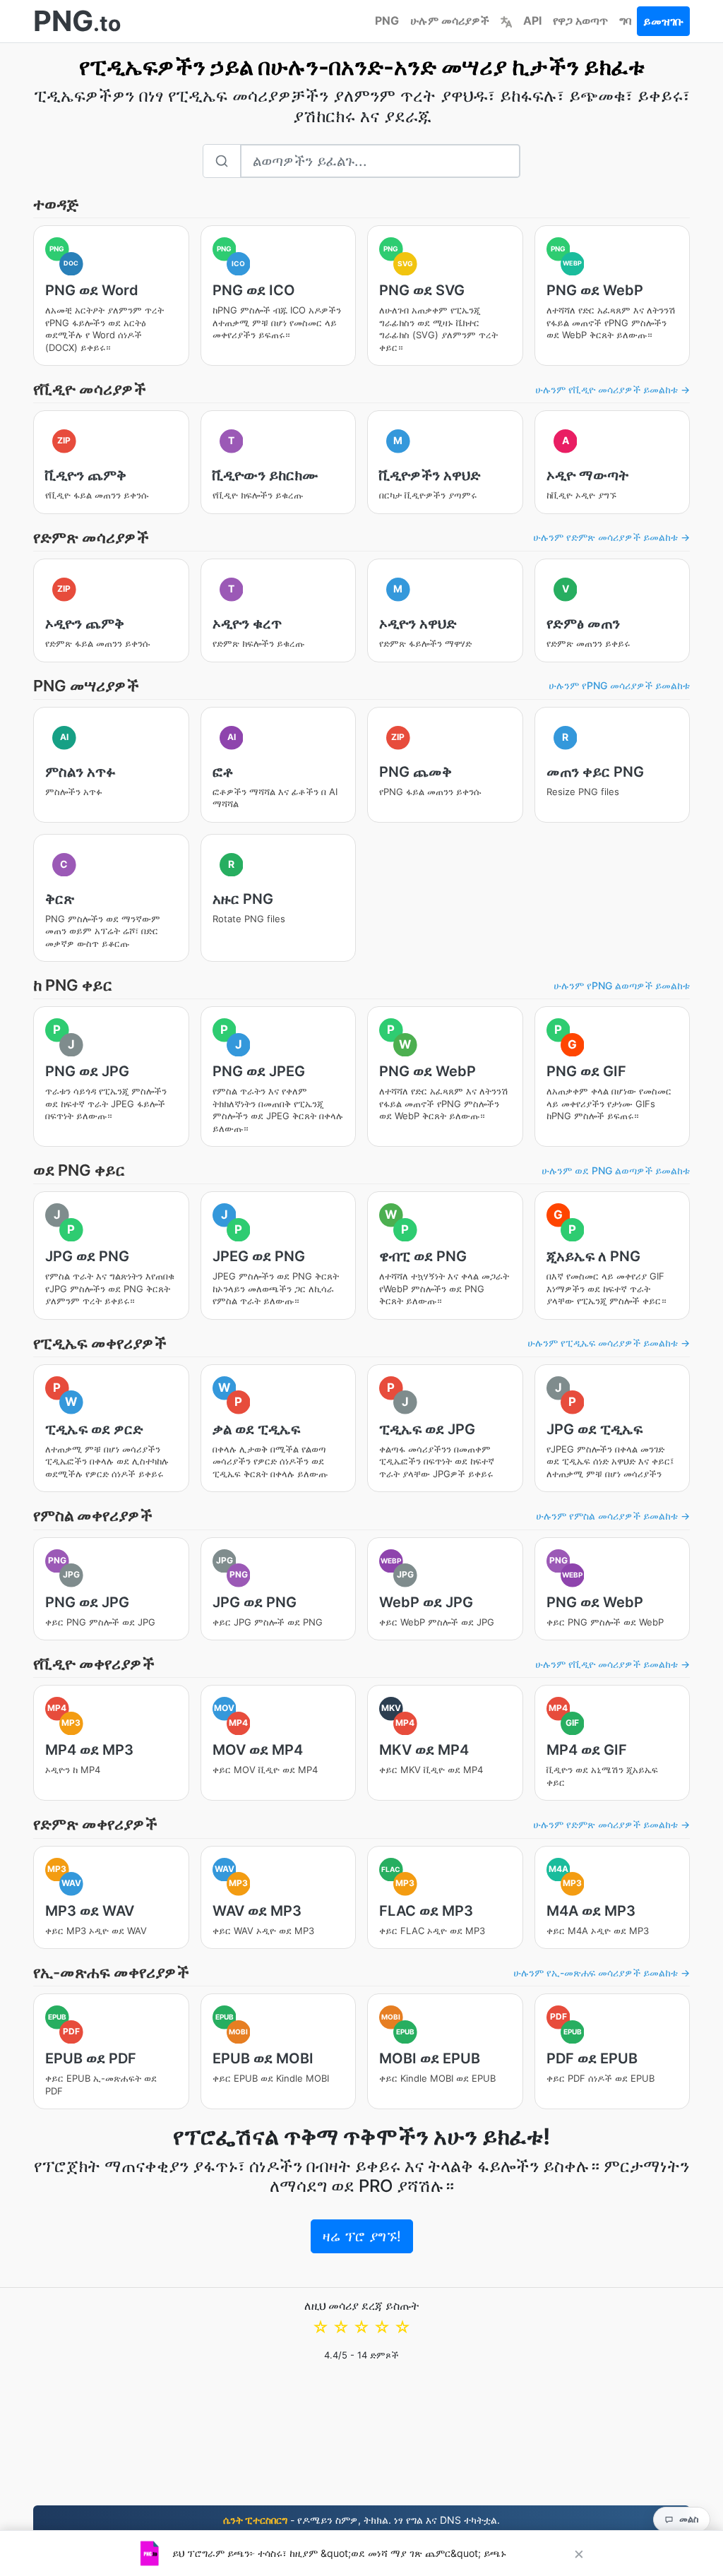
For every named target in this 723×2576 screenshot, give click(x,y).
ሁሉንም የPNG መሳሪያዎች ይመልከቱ (619, 685)
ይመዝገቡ (663, 21)
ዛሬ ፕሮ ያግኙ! (362, 2236)
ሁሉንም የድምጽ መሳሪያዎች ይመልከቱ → (611, 537)
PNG (387, 20)
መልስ (689, 2519)
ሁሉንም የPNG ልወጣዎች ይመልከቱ (622, 985)
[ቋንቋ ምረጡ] (506, 20)
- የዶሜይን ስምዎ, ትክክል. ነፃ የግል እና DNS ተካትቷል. (361, 2520)
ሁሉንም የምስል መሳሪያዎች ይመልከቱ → (613, 1516)
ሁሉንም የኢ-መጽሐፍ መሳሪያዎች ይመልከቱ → (602, 1973)
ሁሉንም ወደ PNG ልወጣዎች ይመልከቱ (616, 1170)
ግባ (625, 20)
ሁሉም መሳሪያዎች (450, 20)
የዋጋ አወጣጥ (580, 20)
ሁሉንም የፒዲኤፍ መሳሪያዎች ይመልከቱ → (609, 1343)
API (532, 20)
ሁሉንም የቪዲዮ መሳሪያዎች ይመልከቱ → (613, 389)
